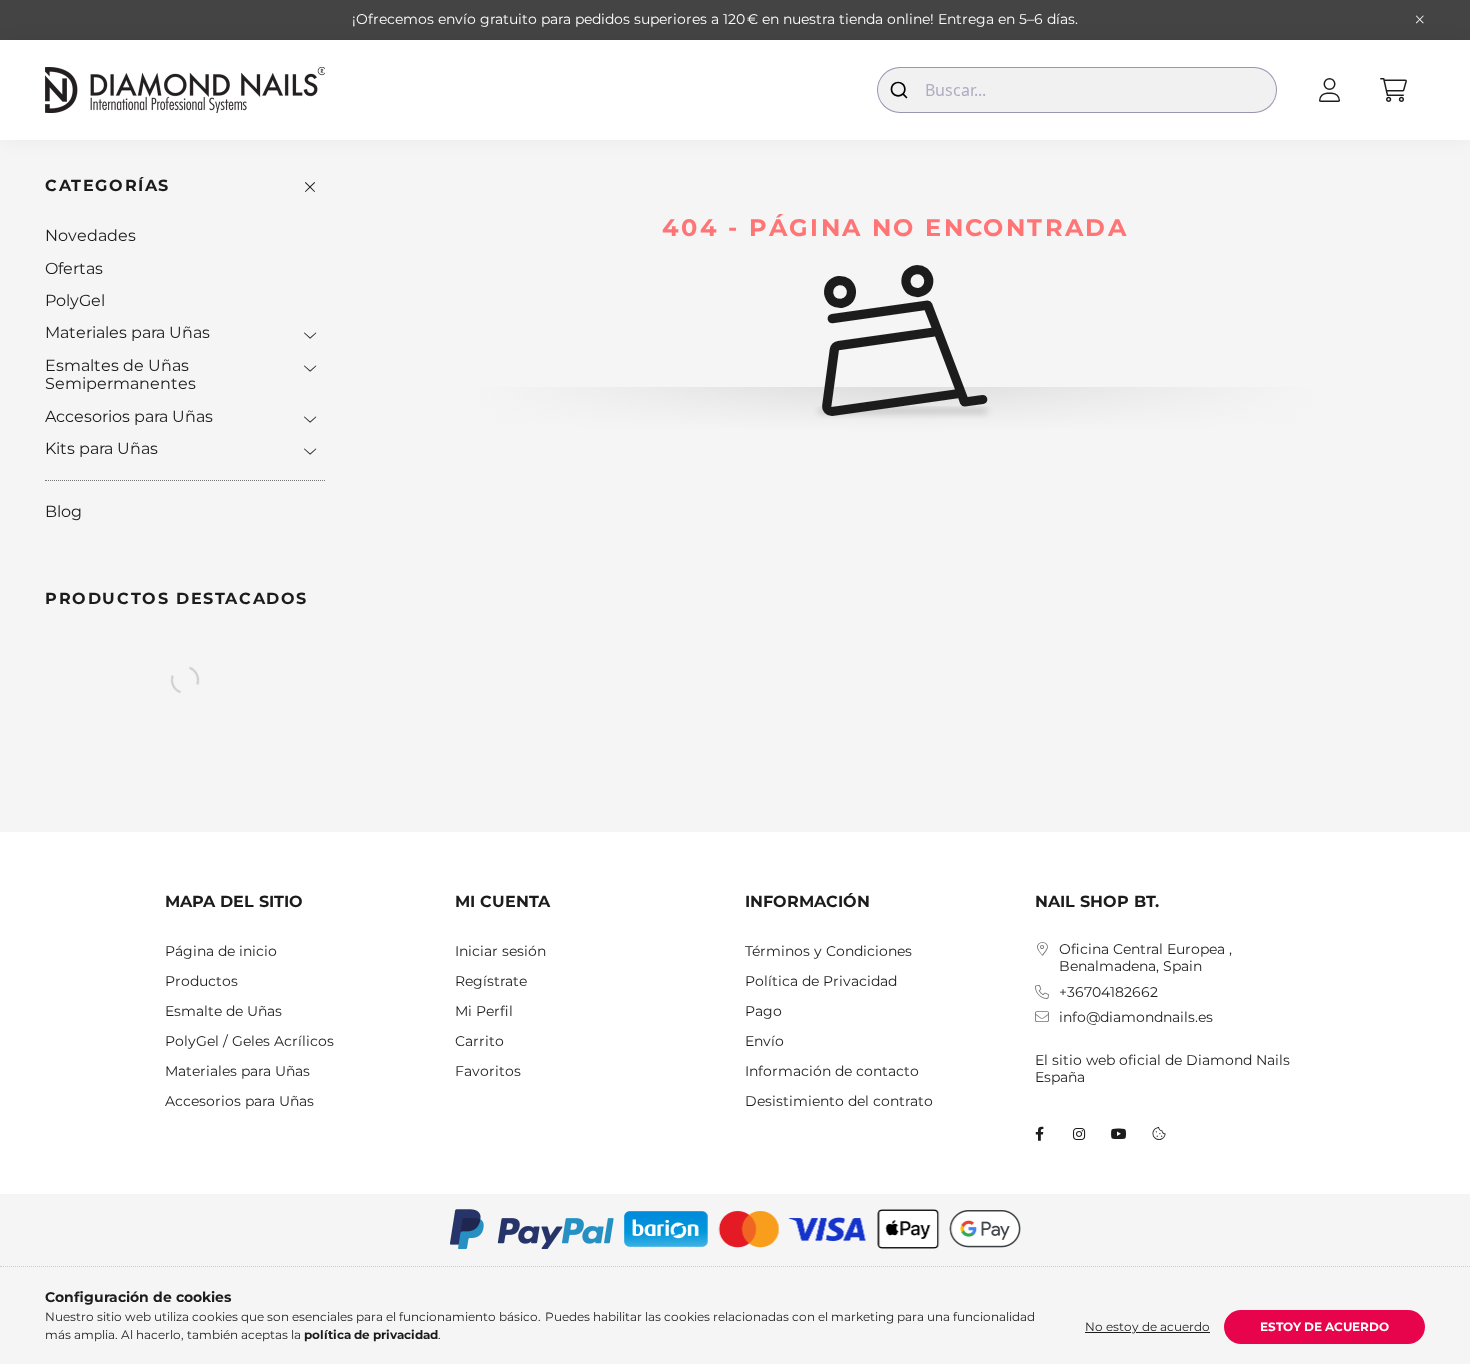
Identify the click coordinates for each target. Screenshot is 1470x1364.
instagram (1079, 1134)
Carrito (479, 1041)
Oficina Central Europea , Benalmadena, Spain (1145, 958)
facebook (1039, 1134)
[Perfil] (1329, 90)
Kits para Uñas (101, 448)
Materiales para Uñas (127, 332)
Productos (201, 981)
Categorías (107, 185)
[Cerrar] (1420, 20)
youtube (1119, 1134)
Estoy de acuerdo (1324, 1326)
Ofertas (74, 268)
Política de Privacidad (821, 981)
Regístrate (491, 981)
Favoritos (488, 1071)
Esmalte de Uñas (223, 1011)
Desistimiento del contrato (839, 1101)
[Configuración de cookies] (1159, 1134)
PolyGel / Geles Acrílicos (249, 1041)
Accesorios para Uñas (129, 416)
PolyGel (75, 300)
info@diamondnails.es (1136, 1017)
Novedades (90, 235)
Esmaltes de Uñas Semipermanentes (120, 374)
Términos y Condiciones (828, 951)
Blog (63, 511)
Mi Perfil (484, 1011)
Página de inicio (221, 951)
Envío (764, 1041)
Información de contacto (832, 1071)
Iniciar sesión (500, 951)
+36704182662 (1108, 992)
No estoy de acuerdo (1147, 1326)
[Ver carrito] (1393, 90)
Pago (763, 1011)
